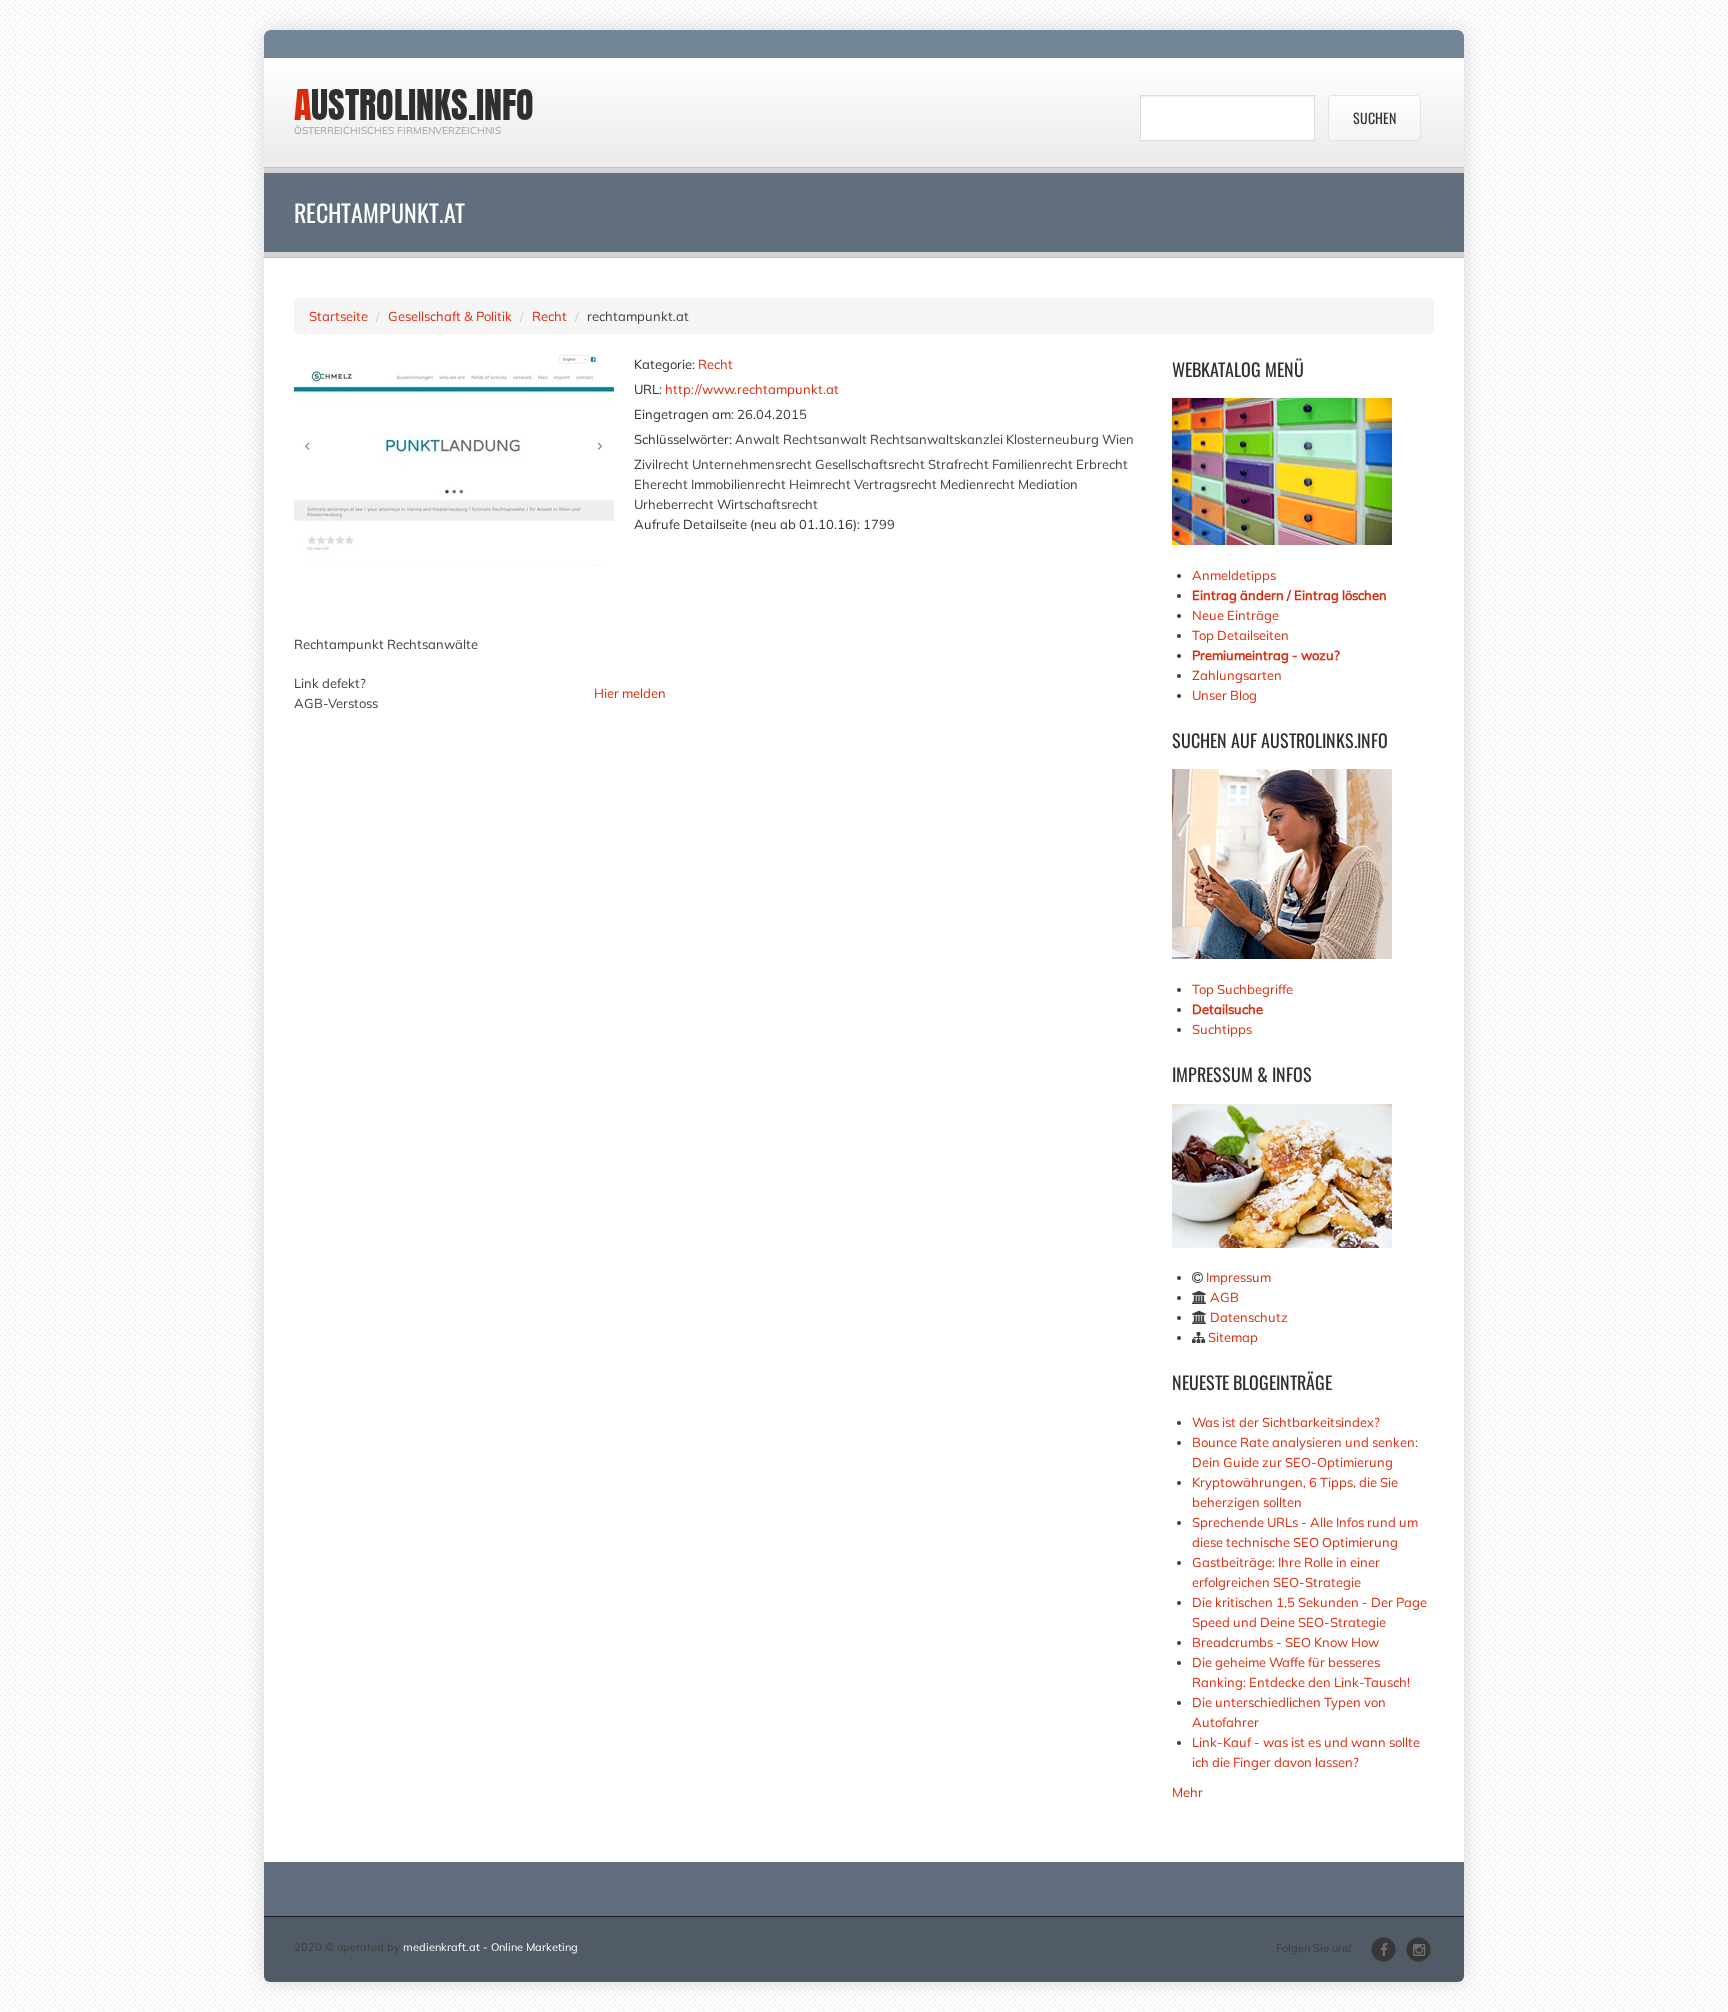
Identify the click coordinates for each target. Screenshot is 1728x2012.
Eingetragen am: (684, 414)
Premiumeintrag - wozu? (1266, 655)
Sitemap (1233, 1337)
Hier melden (630, 693)
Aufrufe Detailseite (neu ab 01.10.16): (747, 524)
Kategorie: (664, 364)
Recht (549, 316)
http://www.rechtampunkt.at (752, 389)
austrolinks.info (414, 105)
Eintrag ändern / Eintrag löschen (1289, 595)
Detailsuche (1227, 1009)
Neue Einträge (1235, 615)
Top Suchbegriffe (1242, 989)
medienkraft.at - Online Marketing (490, 1947)
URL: (648, 389)
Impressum (1238, 1277)
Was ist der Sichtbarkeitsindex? (1286, 1422)
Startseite (338, 316)
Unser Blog (1226, 695)
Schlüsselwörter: (683, 439)
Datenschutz (1249, 1317)
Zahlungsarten (1237, 675)
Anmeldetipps (1234, 575)
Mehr (1187, 1792)
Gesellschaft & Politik (450, 316)
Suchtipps (1222, 1029)
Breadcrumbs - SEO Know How (1285, 1642)
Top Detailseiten (1240, 635)
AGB (1224, 1297)
